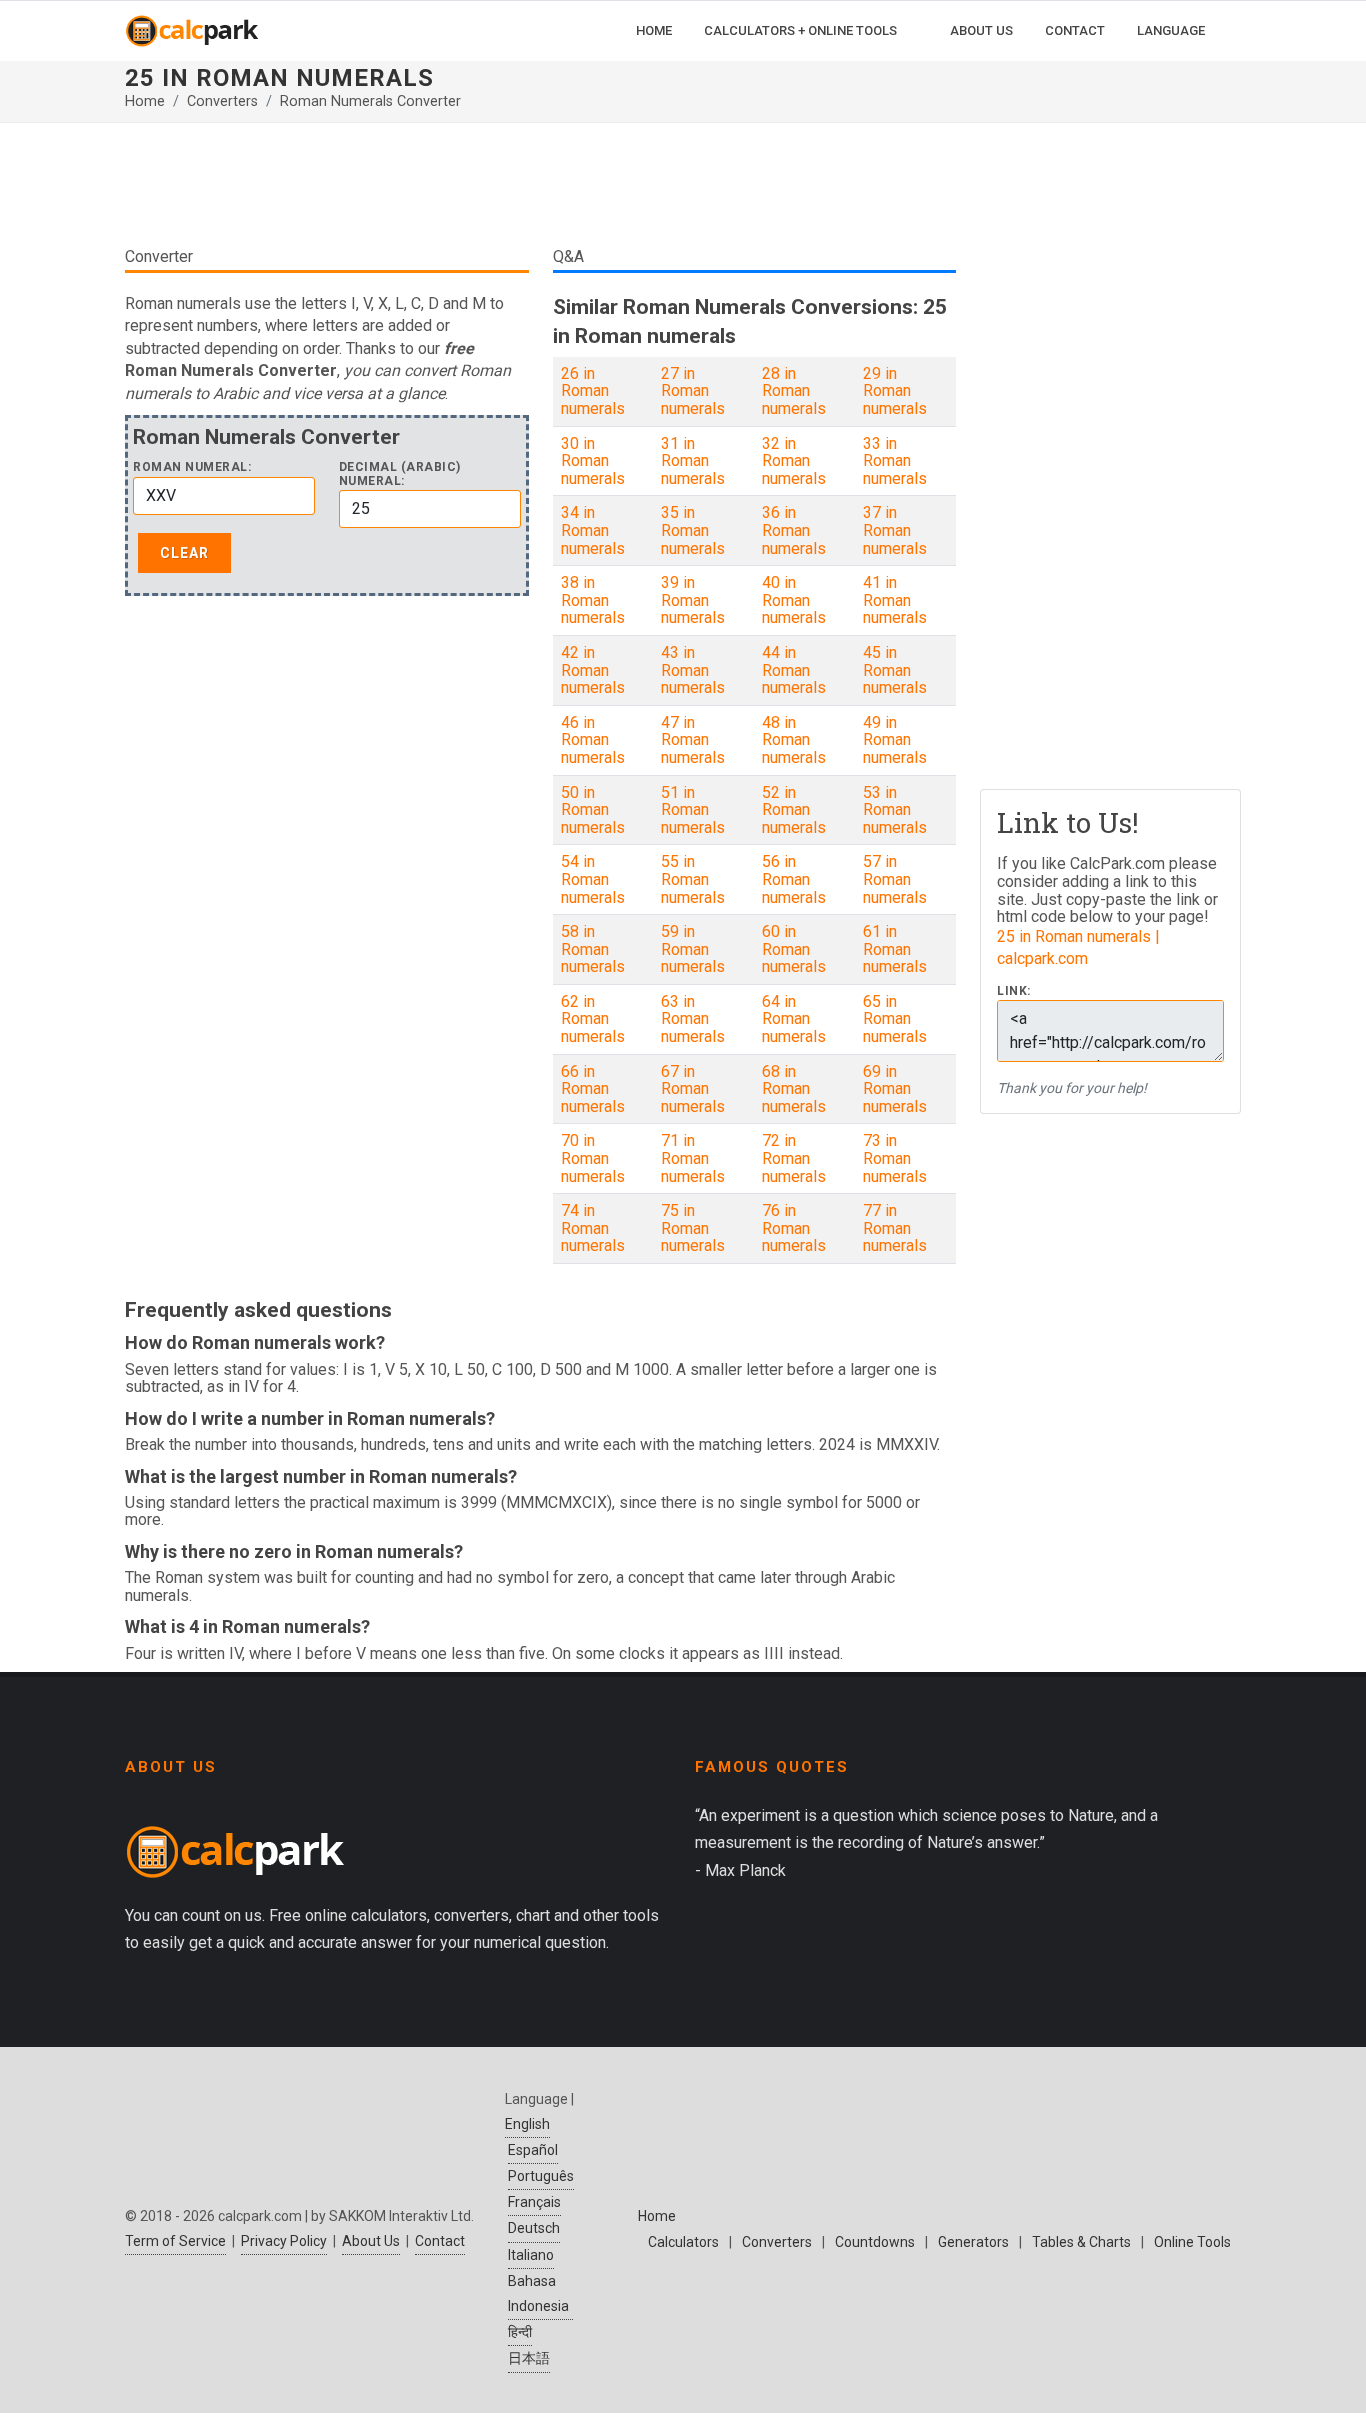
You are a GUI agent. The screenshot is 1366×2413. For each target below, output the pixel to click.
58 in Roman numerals (593, 949)
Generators (973, 2242)
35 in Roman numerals (693, 530)
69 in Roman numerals (895, 1089)
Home (145, 101)
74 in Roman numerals (593, 1228)
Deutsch (534, 2228)
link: (1014, 991)
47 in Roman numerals (693, 740)
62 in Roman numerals (593, 1019)
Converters (222, 101)
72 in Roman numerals (794, 1158)
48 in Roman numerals (794, 740)
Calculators (683, 2242)
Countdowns (875, 2242)
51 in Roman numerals (693, 810)
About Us (371, 2241)
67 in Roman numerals (693, 1089)
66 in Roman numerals (593, 1089)
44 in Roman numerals (794, 670)
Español (533, 2150)
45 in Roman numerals (895, 670)
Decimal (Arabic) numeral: (400, 474)
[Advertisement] (540, 184)
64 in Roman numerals (794, 1019)
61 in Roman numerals (895, 949)
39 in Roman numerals (693, 600)
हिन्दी (520, 2332)
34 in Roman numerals (593, 530)
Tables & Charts (1081, 2242)
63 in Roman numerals (693, 1019)
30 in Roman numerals (593, 461)
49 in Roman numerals (895, 740)
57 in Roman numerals (895, 879)
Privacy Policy (284, 2241)
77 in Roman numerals (895, 1228)
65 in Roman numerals (895, 1019)
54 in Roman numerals (593, 879)
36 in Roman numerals (794, 530)
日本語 (529, 2358)
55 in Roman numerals (693, 879)
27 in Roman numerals (693, 391)
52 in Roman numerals (794, 810)
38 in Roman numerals (593, 600)
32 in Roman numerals (794, 461)
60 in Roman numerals (794, 949)
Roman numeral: (192, 467)
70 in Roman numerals (593, 1158)
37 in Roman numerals (895, 530)
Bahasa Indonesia (538, 2293)
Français (534, 2202)
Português (541, 2176)
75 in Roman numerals (693, 1228)
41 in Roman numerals (895, 600)
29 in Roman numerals (895, 391)
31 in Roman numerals (693, 461)
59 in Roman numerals (693, 949)
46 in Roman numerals (593, 740)
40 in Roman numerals (794, 600)
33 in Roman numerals (895, 461)
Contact (440, 2241)
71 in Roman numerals (693, 1158)
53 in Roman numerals (895, 810)
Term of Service (175, 2241)
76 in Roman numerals (794, 1228)
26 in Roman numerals (593, 391)
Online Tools (1192, 2242)
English (527, 2124)
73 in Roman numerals (895, 1158)
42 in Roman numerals (593, 670)
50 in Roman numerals (593, 810)
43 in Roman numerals (693, 670)
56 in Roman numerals (794, 879)
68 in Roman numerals (794, 1089)
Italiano (531, 2255)
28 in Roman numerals (794, 391)
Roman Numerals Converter (370, 101)
